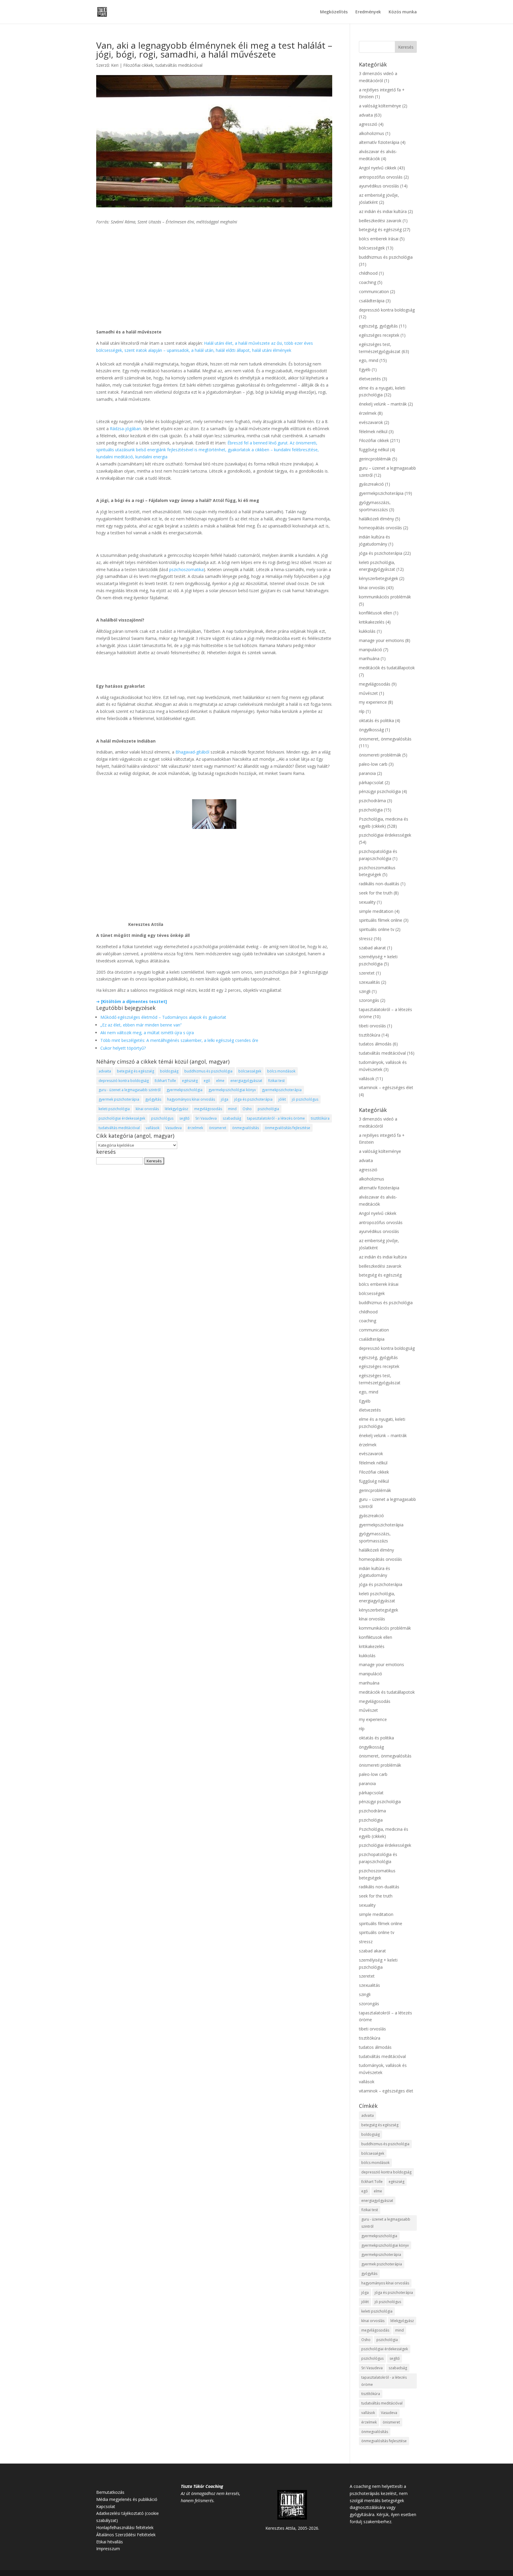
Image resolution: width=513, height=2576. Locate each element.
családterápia (372, 301)
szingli (365, 991)
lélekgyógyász (176, 1109)
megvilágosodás (208, 1109)
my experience (373, 702)
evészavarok (371, 422)
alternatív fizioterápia (379, 142)
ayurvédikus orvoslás (379, 186)
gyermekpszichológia (185, 1090)
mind (232, 1109)
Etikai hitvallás (110, 2542)
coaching (368, 282)
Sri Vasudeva (206, 1118)
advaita (105, 1071)
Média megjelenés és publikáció (127, 2499)
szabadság (232, 1118)
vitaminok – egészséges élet (386, 1087)
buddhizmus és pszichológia (208, 1071)
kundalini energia (151, 457)
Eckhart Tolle (165, 1081)
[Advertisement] (214, 273)
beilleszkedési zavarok (380, 221)
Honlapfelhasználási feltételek (125, 2527)
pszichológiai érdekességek (122, 1118)
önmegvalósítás (246, 1128)
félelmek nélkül (373, 432)
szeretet (367, 973)
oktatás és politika (376, 720)
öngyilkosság (371, 730)
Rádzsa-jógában (125, 429)
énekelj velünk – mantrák (383, 404)
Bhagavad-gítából (192, 752)
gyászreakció (371, 484)
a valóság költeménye (380, 106)
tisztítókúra (320, 1118)
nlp (362, 711)
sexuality (367, 902)
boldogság (169, 1071)
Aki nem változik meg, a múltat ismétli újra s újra (147, 1033)
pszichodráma (372, 801)
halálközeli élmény (376, 519)
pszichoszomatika (186, 569)
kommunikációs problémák (385, 597)
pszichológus (162, 1118)
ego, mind (369, 360)
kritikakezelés (372, 622)
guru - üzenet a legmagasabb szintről (130, 1090)
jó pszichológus (305, 1099)
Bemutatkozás (110, 2492)
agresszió (368, 124)
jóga (225, 1099)
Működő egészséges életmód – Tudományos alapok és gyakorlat (163, 1017)
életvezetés (370, 379)
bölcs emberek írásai (379, 239)
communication (374, 291)
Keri (115, 65)
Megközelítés (334, 12)
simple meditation (376, 911)
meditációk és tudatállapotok (387, 668)
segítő (184, 1118)
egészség (190, 1081)
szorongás (369, 1000)
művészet (368, 693)
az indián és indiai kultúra (383, 211)
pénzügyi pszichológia (380, 791)
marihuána (369, 658)
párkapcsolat (371, 782)
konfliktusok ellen (376, 613)
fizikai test (276, 1081)
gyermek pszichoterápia (119, 1099)
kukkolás (367, 631)
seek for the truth (376, 893)
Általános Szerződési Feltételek (126, 2535)
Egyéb (365, 370)
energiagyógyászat (246, 1081)
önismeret (218, 1128)
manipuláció (370, 650)
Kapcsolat (106, 2506)
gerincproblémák (375, 459)
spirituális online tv (377, 929)
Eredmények (368, 12)
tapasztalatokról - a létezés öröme (276, 1118)
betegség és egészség (136, 1071)
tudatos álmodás (375, 1044)
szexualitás (369, 982)
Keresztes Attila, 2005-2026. (292, 2528)
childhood (368, 273)
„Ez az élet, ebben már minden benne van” (141, 1025)
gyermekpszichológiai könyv (232, 1090)
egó (207, 1081)
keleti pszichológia (114, 1109)
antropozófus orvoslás (381, 177)
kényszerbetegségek (379, 578)
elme (220, 1081)
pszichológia (268, 1109)
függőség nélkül (374, 450)
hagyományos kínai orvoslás (191, 1099)
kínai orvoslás (147, 1109)
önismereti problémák (380, 755)
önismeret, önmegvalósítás (385, 739)
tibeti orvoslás (372, 1026)
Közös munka (403, 12)
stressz (366, 939)
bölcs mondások (281, 1071)
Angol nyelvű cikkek (378, 168)
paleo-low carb (373, 764)
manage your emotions (381, 640)
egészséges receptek (379, 335)
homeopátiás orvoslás (380, 528)
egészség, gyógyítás (378, 326)
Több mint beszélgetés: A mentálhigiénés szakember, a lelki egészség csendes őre (179, 1040)
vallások (153, 1128)
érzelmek (195, 1128)
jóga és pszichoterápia (253, 1099)
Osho (247, 1109)
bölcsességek (250, 1071)
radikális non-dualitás (379, 884)
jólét (282, 1099)
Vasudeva (174, 1128)
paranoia (367, 773)
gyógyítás (153, 1099)
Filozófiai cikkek (138, 65)
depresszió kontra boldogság (124, 1081)
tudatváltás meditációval (179, 65)
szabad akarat (372, 948)
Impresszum (108, 2549)
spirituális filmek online (381, 920)
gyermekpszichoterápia (282, 1090)
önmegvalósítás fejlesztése (288, 1128)
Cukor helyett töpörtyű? (123, 1048)
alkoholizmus (372, 133)
